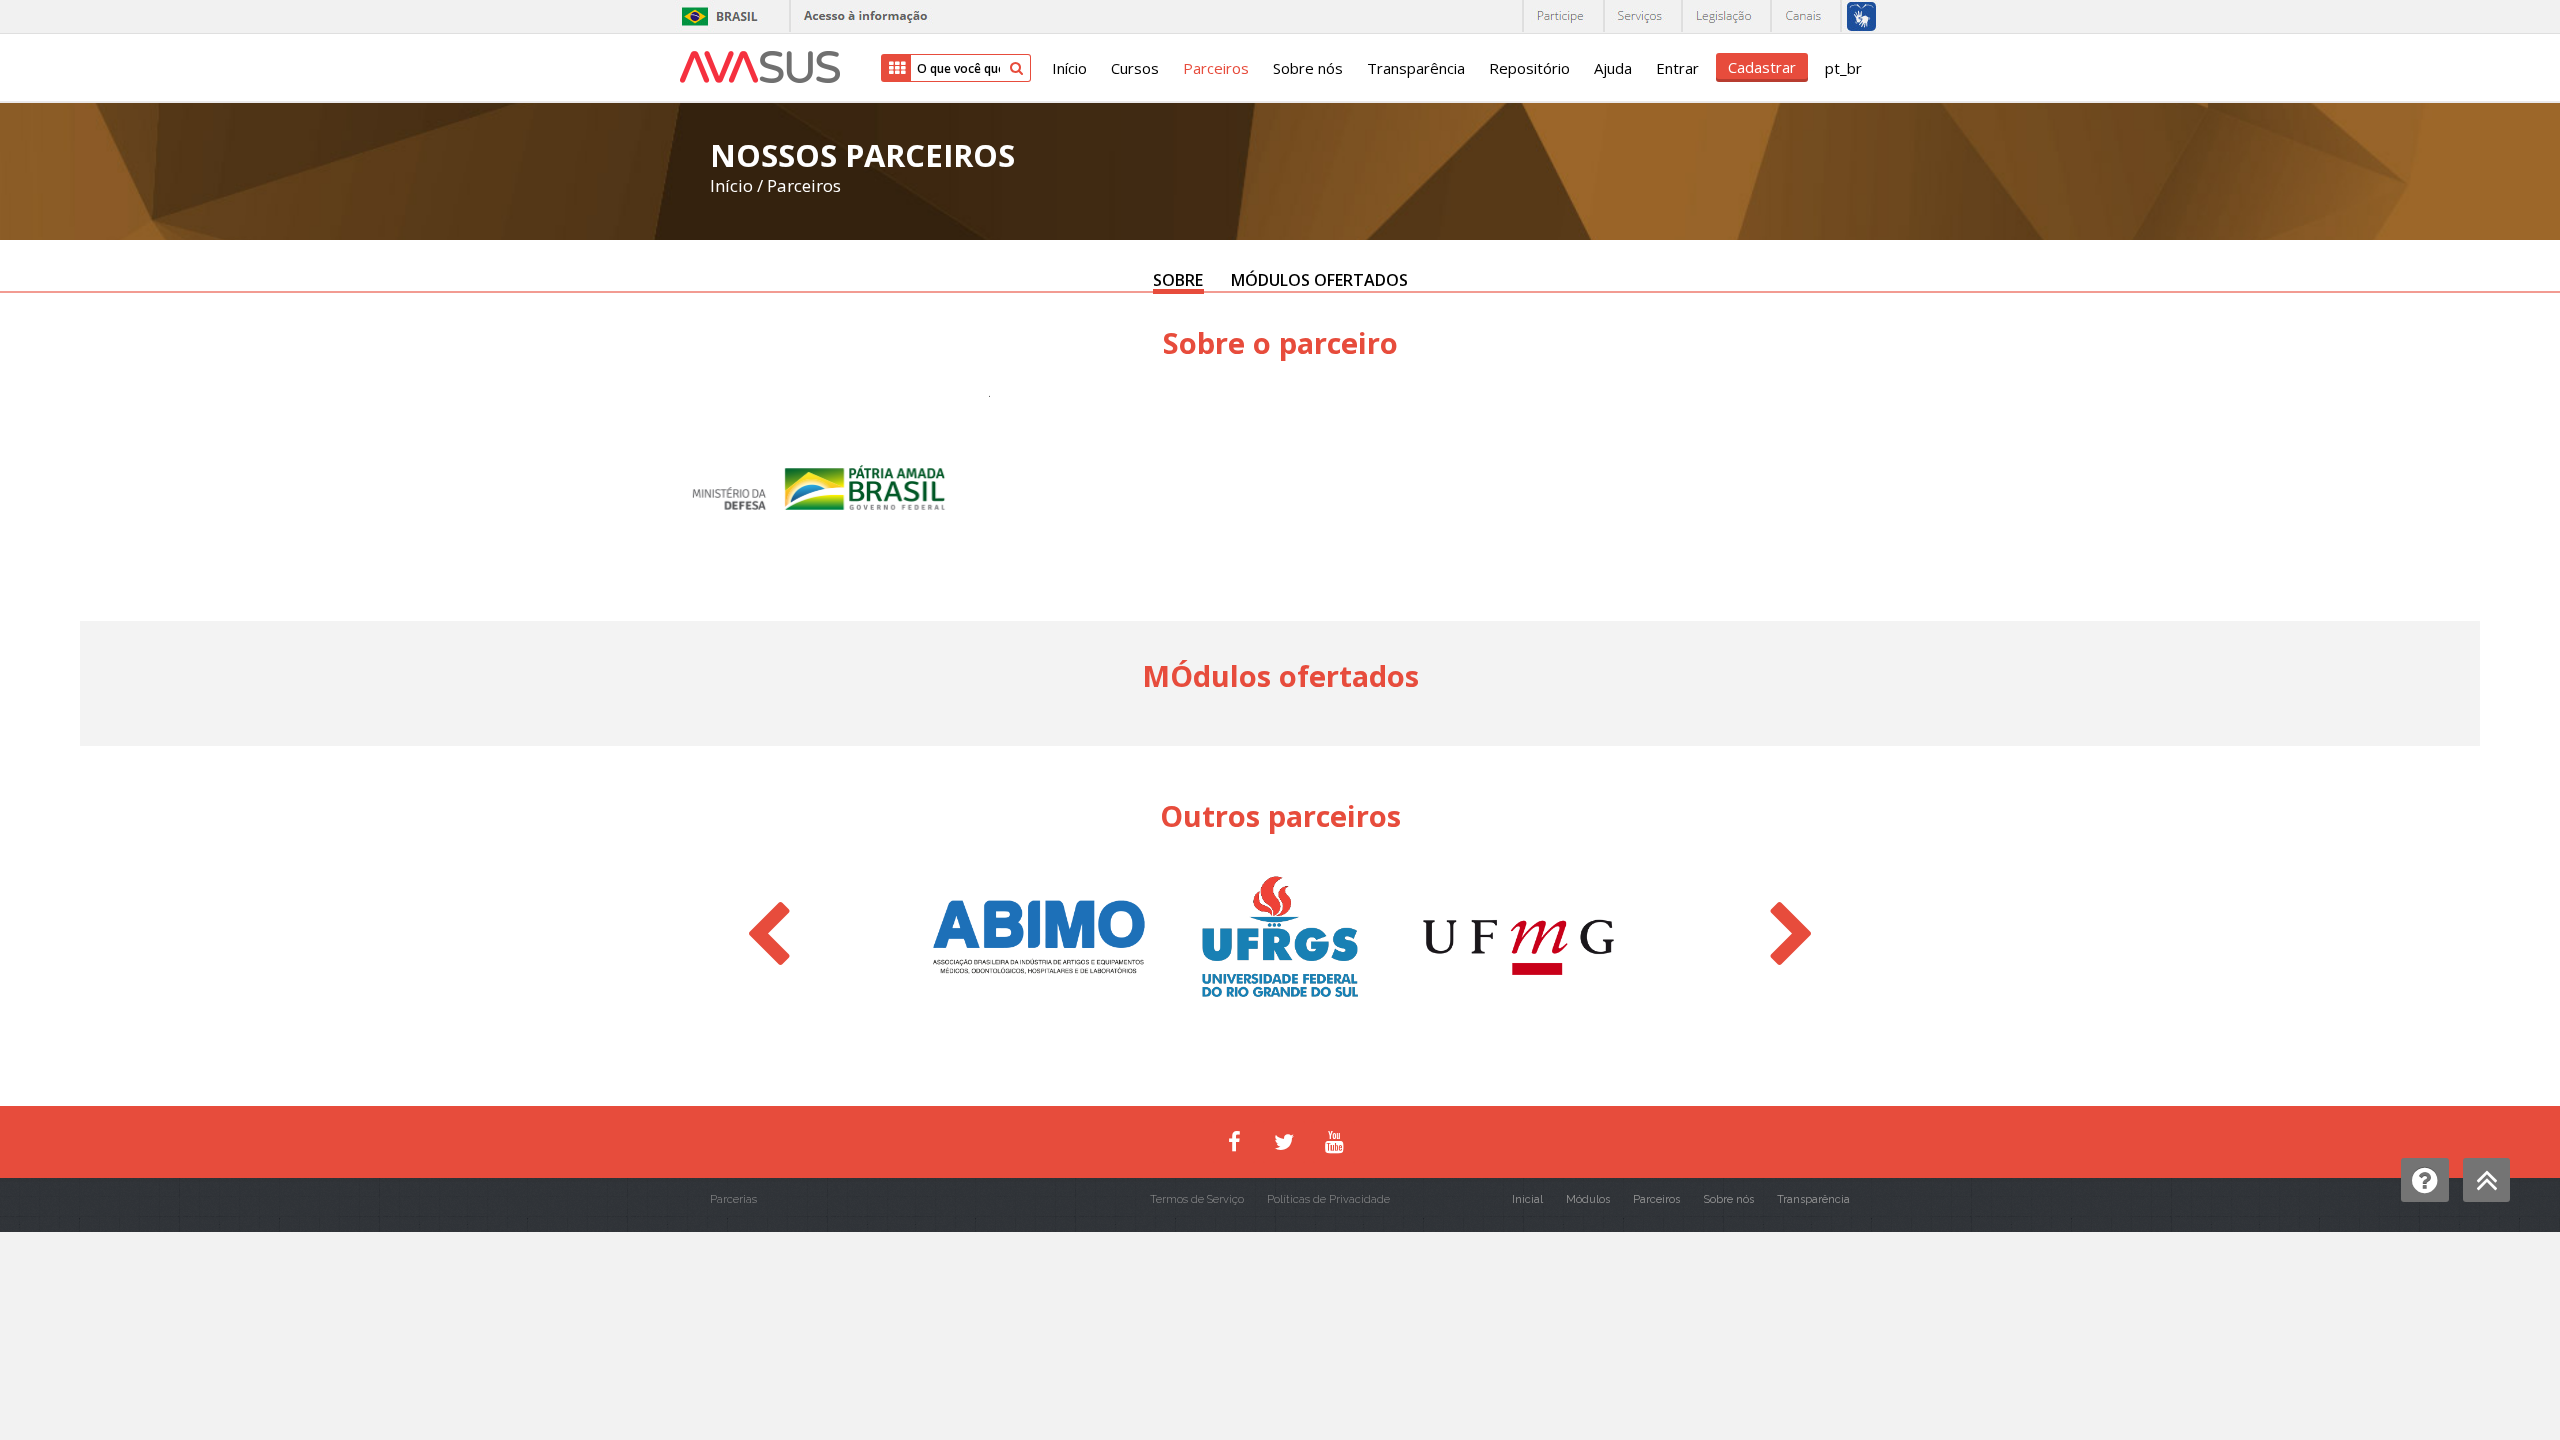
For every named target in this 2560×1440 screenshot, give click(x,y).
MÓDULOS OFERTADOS (1319, 280)
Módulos (1588, 1199)
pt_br (1843, 68)
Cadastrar (1762, 67)
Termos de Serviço (1197, 1199)
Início (1069, 68)
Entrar (1677, 68)
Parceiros (1216, 68)
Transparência (1416, 68)
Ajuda (1613, 68)
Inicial (1527, 1199)
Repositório (1529, 68)
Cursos (1135, 68)
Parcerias (733, 1199)
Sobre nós (1308, 68)
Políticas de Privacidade (1328, 1199)
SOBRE (1178, 280)
